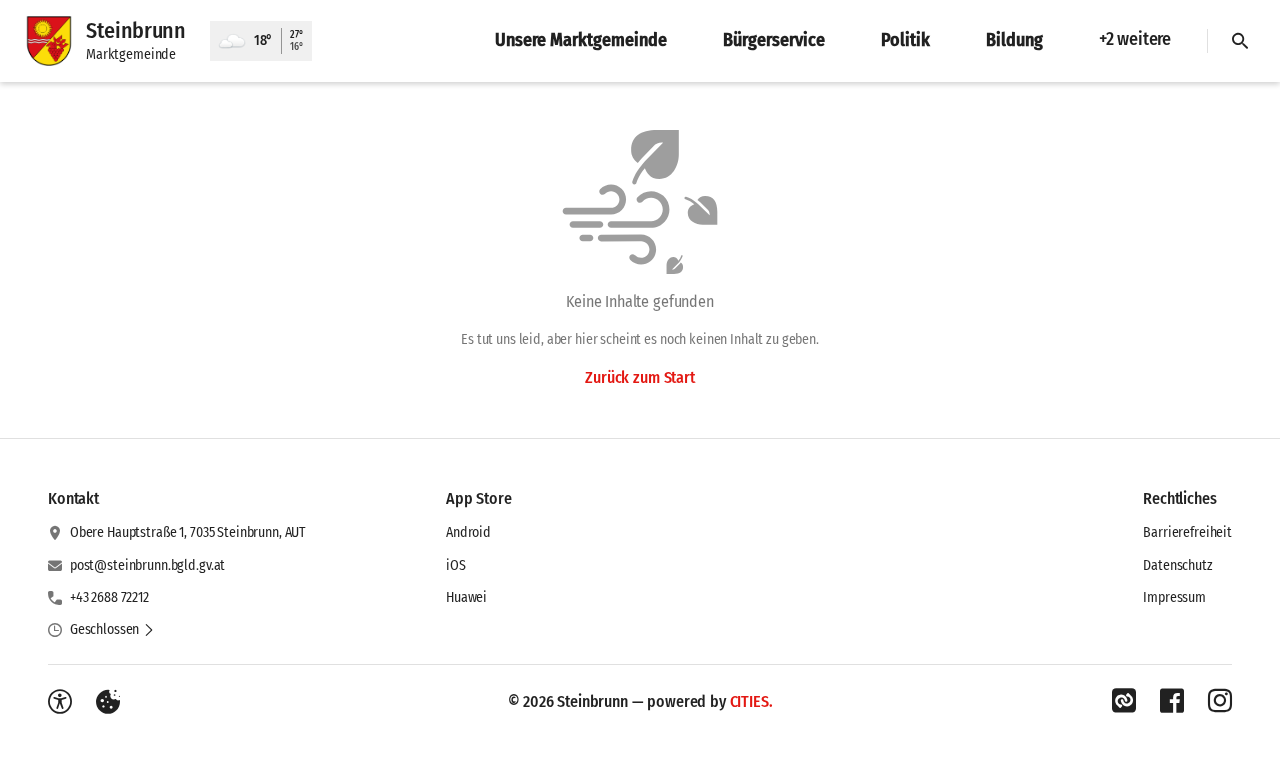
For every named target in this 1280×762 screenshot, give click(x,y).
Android (468, 532)
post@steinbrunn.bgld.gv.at (147, 565)
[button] (112, 630)
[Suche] (1240, 41)
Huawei (466, 597)
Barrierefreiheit (1187, 532)
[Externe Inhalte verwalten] (108, 702)
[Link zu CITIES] (1124, 701)
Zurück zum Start (639, 377)
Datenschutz (1177, 565)
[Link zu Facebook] (1172, 701)
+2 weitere (1135, 39)
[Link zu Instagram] (1220, 701)
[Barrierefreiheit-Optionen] (60, 702)
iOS (456, 565)
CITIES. (751, 701)
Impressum (1174, 597)
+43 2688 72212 (109, 597)
